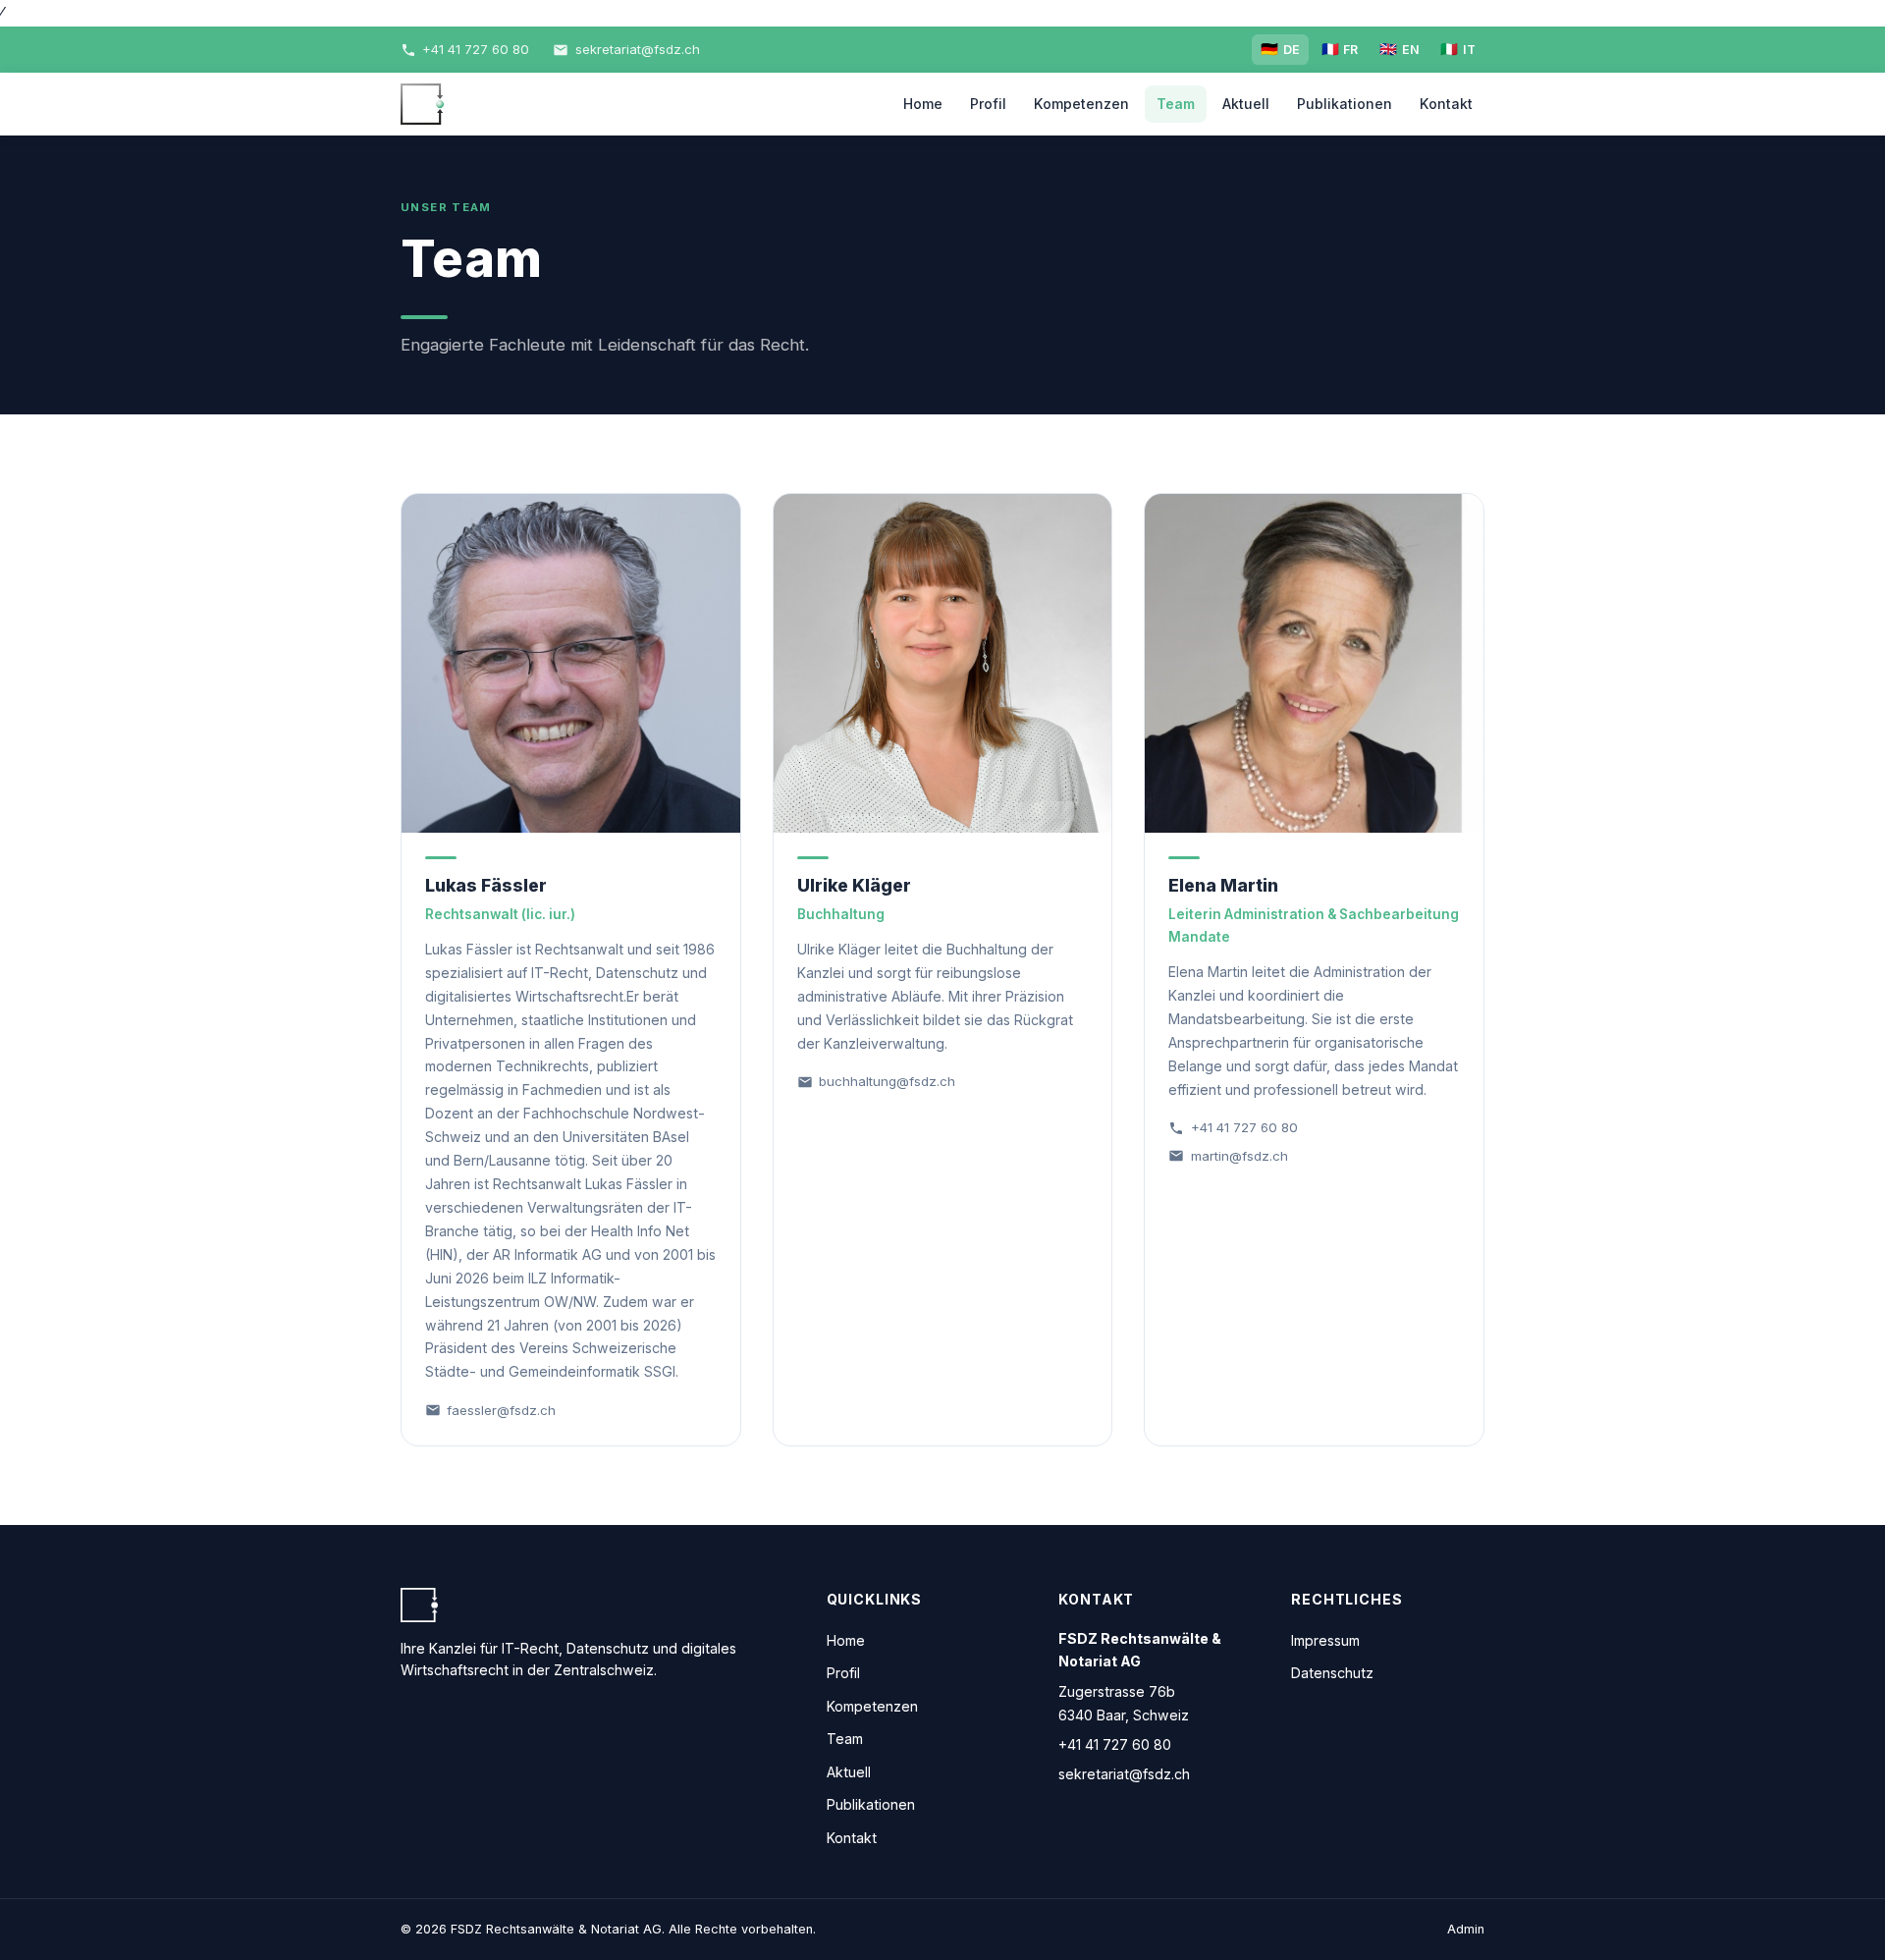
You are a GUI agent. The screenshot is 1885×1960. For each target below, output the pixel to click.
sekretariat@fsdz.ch (1124, 1774)
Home (923, 104)
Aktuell (1246, 104)
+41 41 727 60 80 (1244, 1127)
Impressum (1325, 1640)
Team (1176, 104)
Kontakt (1446, 104)
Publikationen (1345, 104)
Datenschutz (1332, 1673)
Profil (988, 104)
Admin (1466, 1929)
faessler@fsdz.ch (501, 1410)
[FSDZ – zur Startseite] (422, 104)
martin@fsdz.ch (1239, 1156)
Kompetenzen (1081, 104)
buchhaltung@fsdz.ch (887, 1081)
